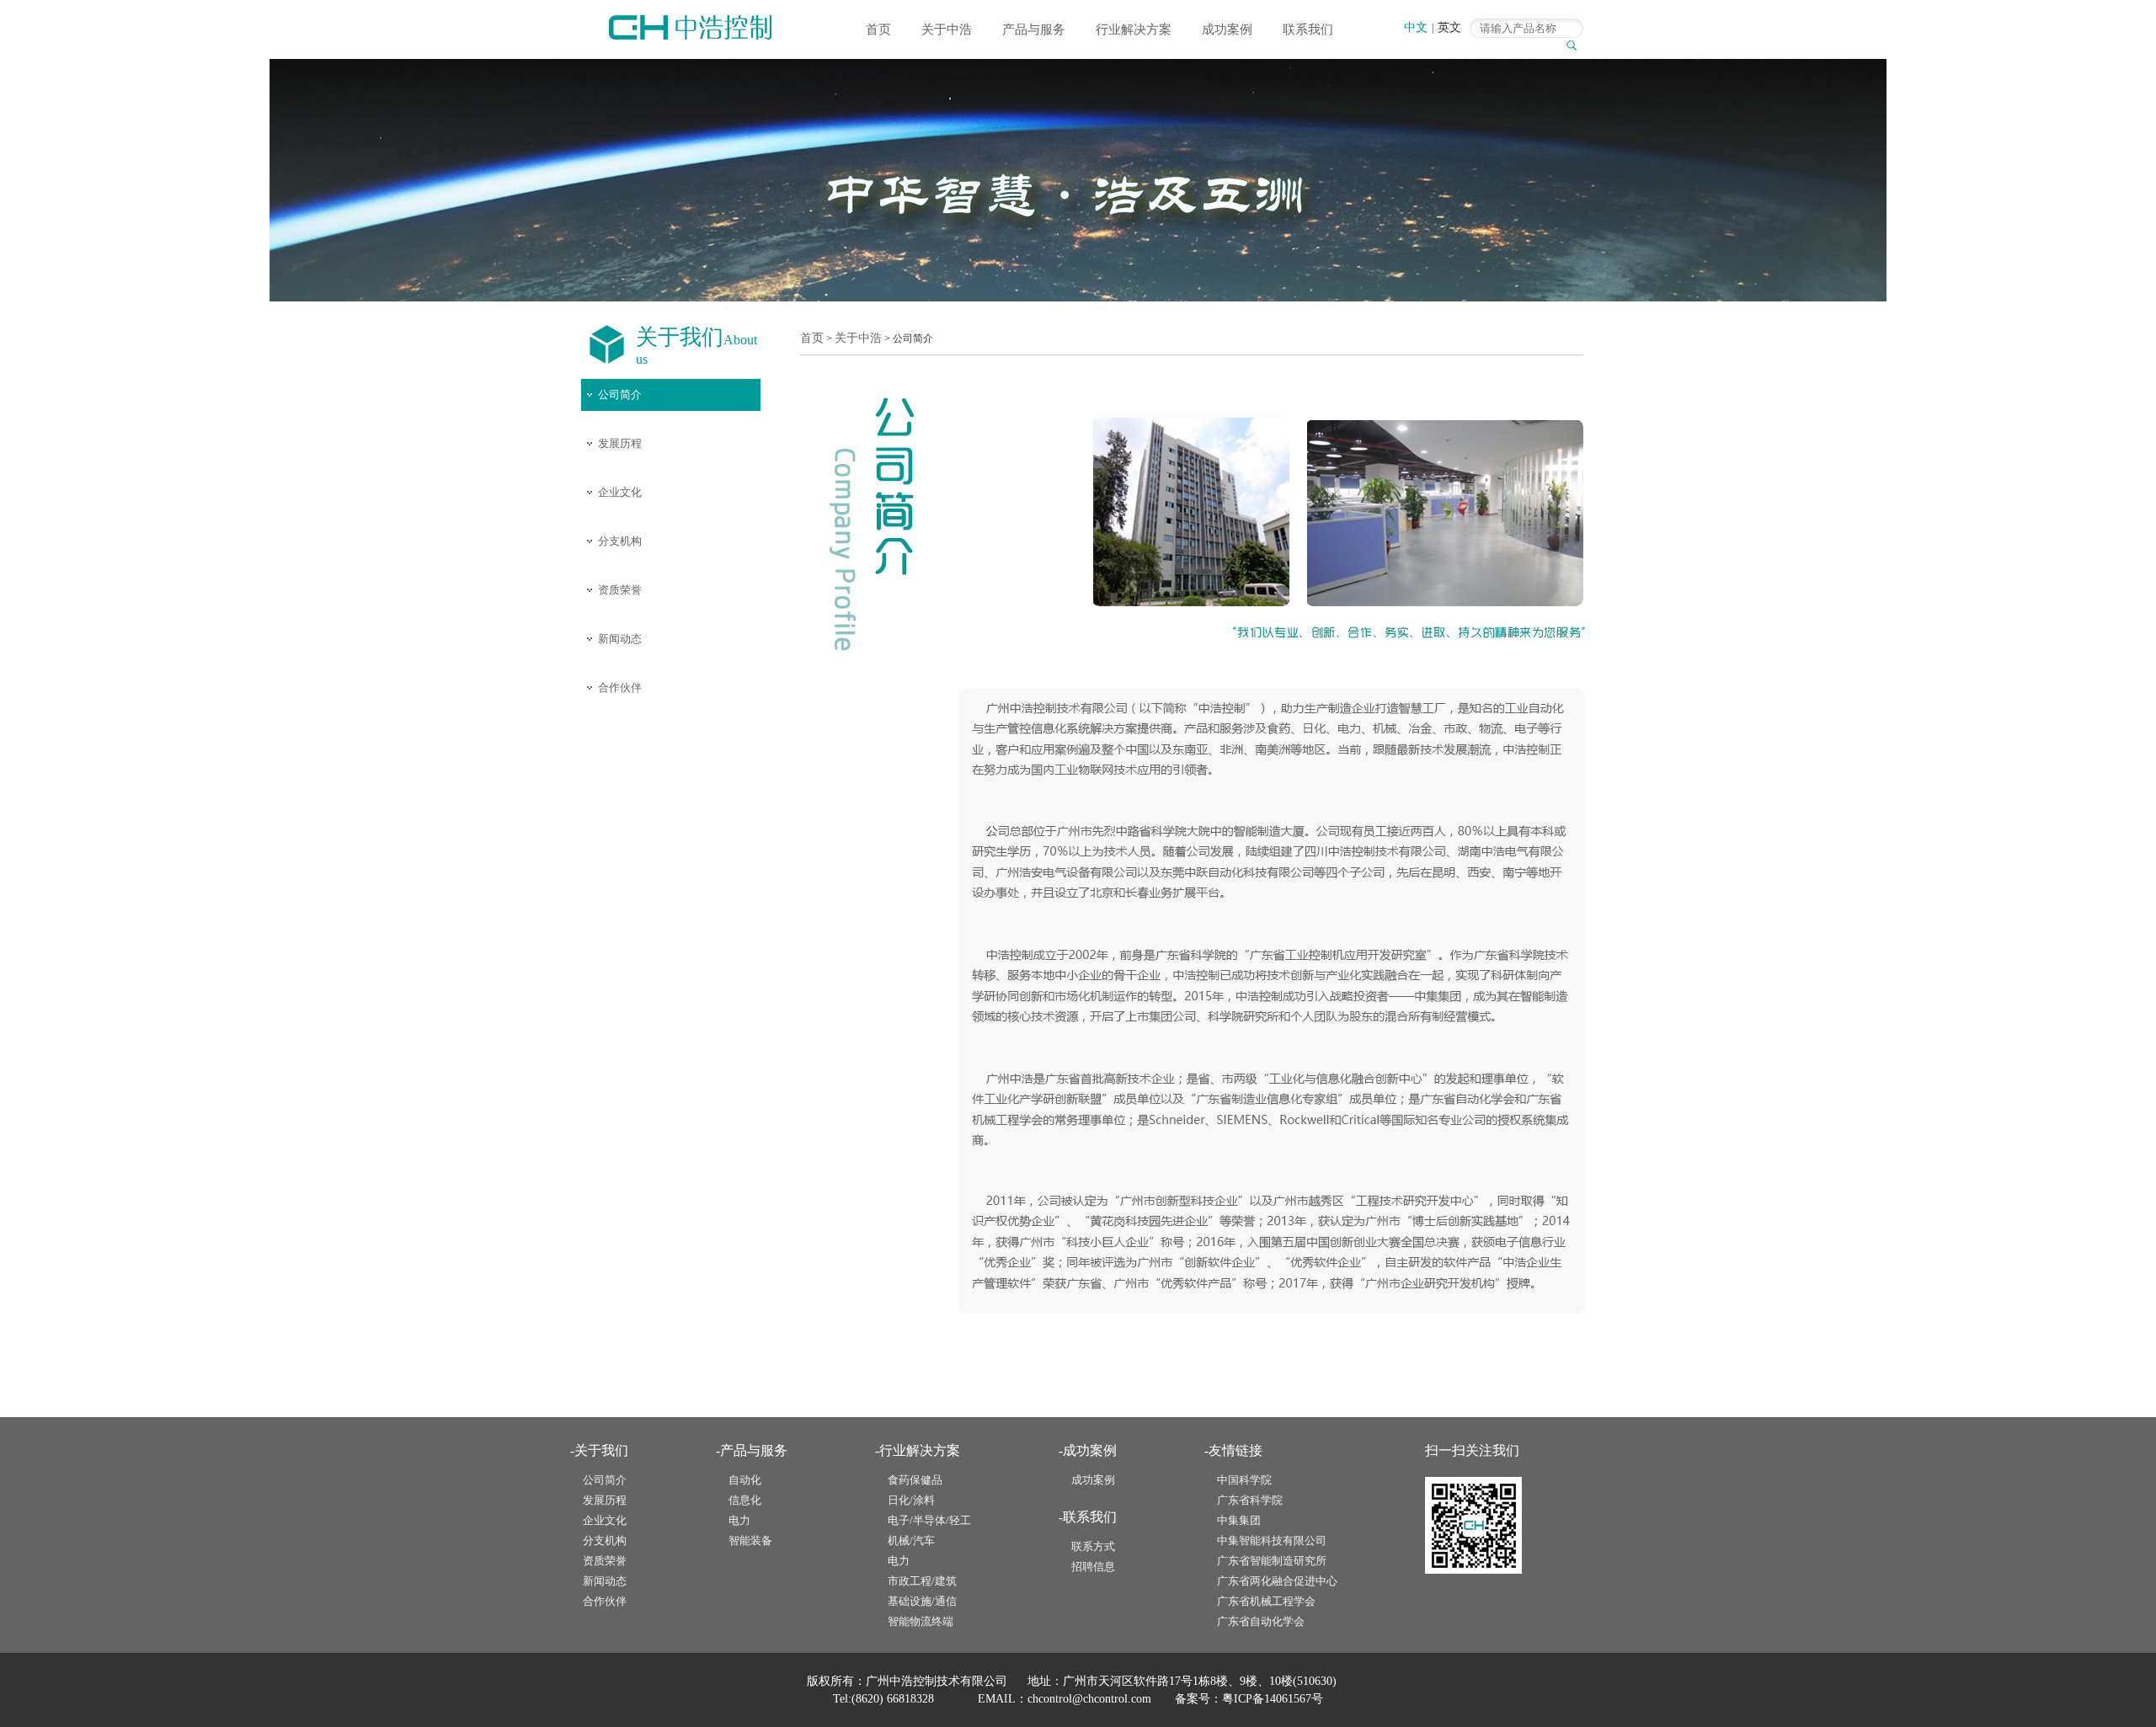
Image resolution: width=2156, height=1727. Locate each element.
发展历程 (620, 443)
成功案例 (1227, 29)
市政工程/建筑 (922, 1581)
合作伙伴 (620, 688)
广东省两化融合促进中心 (1277, 1581)
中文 (1416, 27)
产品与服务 (1034, 29)
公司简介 (620, 394)
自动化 (745, 1480)
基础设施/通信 (922, 1601)
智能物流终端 (921, 1621)
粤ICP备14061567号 (1273, 1699)
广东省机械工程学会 (1266, 1601)
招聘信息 (1093, 1567)
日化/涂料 (911, 1500)
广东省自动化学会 (1261, 1621)
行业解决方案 (1134, 29)
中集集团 (1239, 1520)
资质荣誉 (620, 590)
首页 (878, 29)
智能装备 (750, 1540)
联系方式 (1093, 1546)
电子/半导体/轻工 (929, 1520)
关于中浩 (947, 29)
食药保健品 (915, 1480)
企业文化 (620, 492)
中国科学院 (1244, 1480)
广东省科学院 (1250, 1500)
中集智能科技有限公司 (1272, 1540)
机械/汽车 (911, 1540)
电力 (739, 1520)
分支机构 (620, 541)
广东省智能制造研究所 (1272, 1561)
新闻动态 (620, 639)
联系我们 (1308, 29)
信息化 (745, 1500)
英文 (1449, 27)
